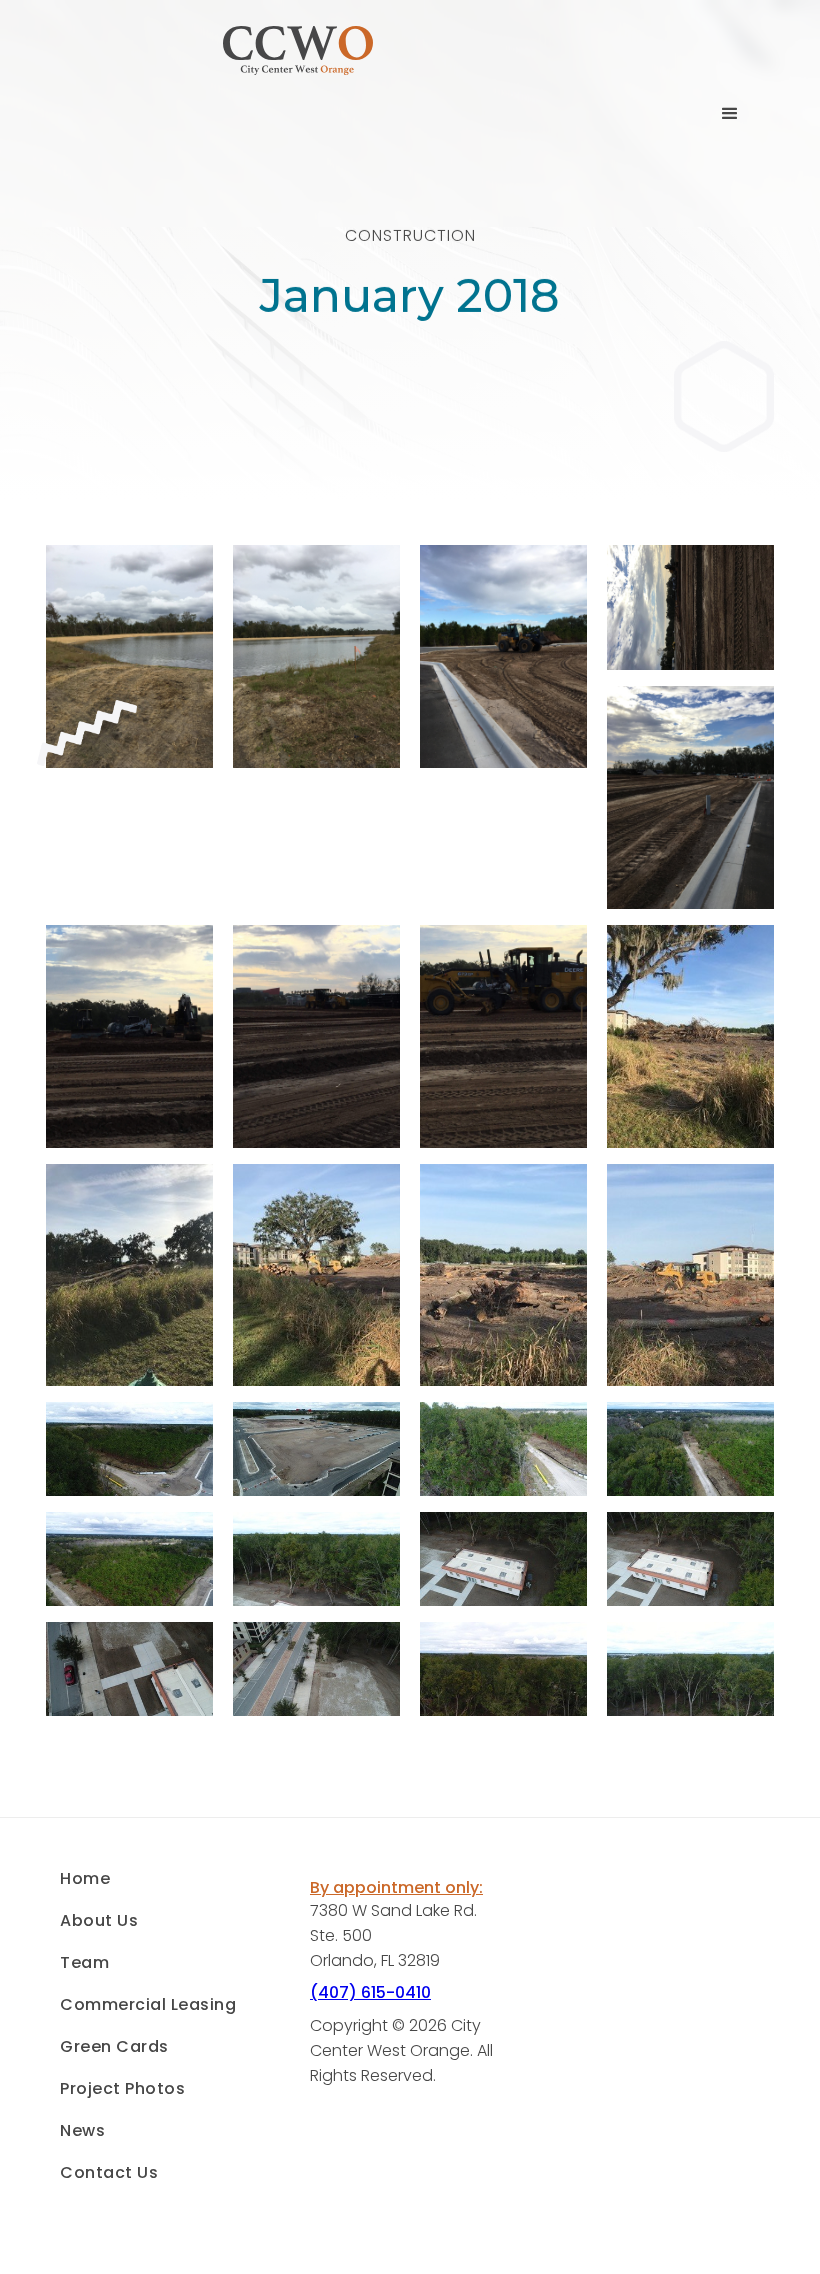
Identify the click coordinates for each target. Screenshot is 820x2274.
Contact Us (109, 2173)
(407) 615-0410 (370, 1992)
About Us (99, 1921)
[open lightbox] (129, 664)
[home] (298, 113)
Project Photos (122, 2089)
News (82, 2131)
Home (85, 1879)
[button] (730, 114)
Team (84, 1963)
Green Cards (114, 2047)
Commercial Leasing (148, 2005)
